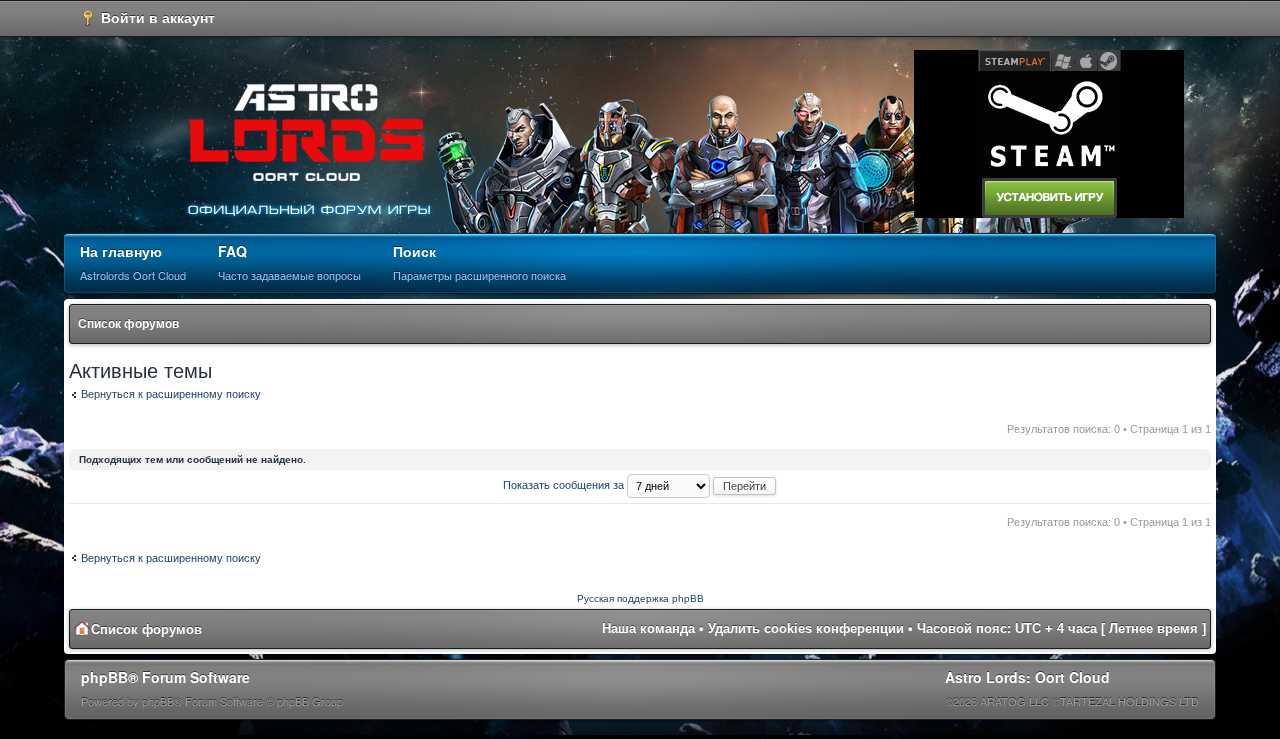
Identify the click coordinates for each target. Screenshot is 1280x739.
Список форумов (128, 324)
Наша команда (648, 628)
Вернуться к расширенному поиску (171, 394)
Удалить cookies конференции (806, 628)
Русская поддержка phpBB (640, 598)
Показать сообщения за (565, 485)
